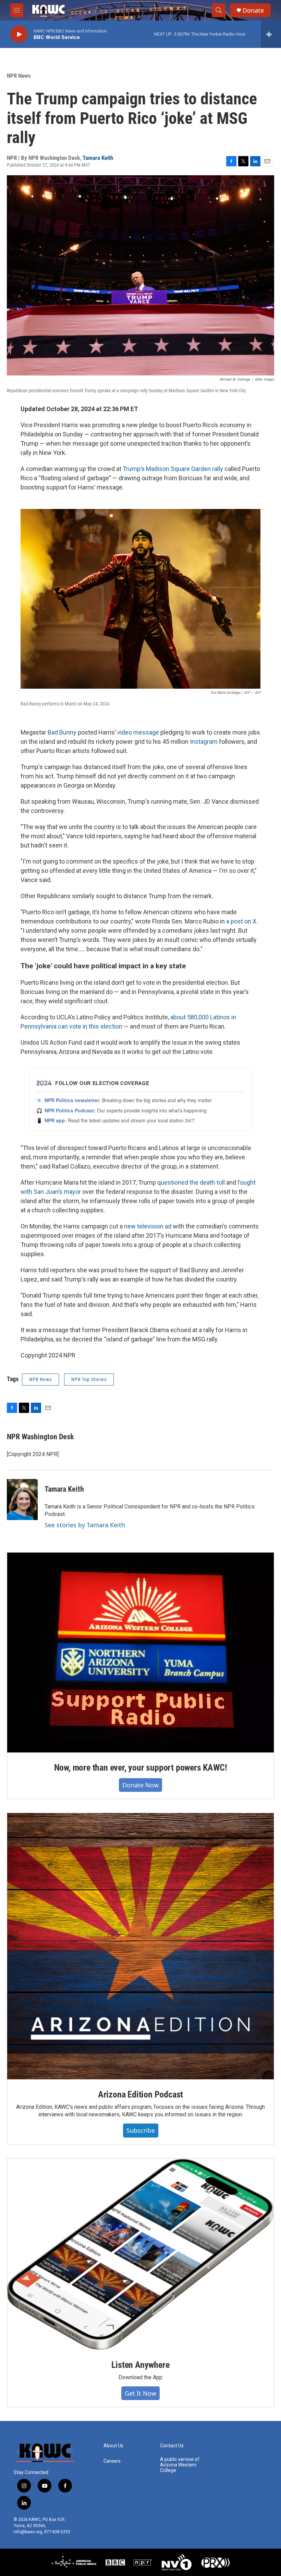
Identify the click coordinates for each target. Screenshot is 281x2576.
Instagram (204, 742)
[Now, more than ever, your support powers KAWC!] (140, 1653)
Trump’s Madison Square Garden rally (173, 469)
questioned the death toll (191, 1182)
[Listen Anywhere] (140, 2254)
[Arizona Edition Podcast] (140, 1946)
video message (138, 732)
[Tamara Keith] (22, 1500)
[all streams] (271, 34)
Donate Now (140, 1785)
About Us (113, 2446)
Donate (253, 10)
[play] (19, 34)
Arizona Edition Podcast (140, 2094)
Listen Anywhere (140, 2365)
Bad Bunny (62, 732)
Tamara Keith (98, 158)
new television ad (148, 1226)
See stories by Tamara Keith (85, 1525)
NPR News (19, 76)
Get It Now (140, 2393)
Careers (112, 2461)
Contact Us (172, 2446)
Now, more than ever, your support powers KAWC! (141, 1768)
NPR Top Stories (89, 1379)
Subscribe (141, 2130)
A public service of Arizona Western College (180, 2465)
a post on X (241, 921)
